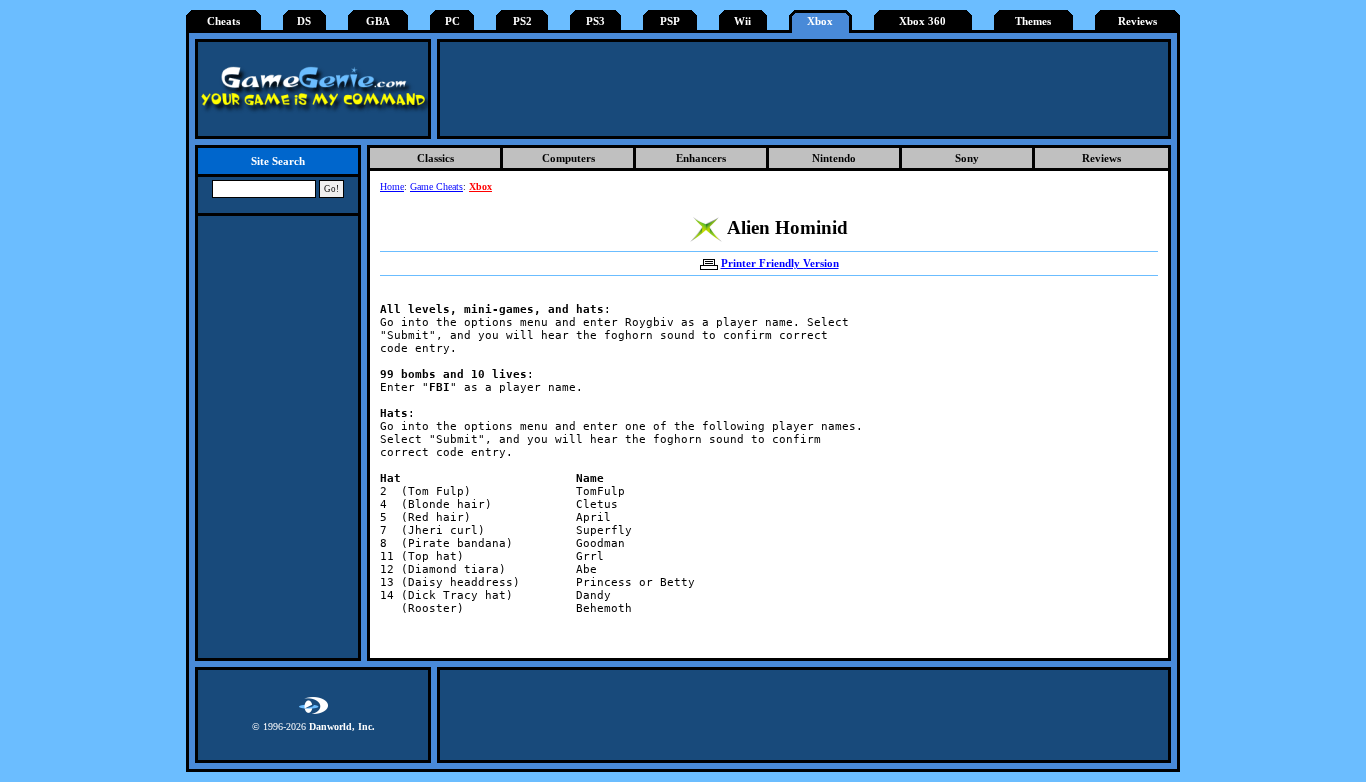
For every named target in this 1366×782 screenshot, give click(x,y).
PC (452, 21)
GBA (378, 21)
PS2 (522, 21)
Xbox (820, 21)
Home (392, 186)
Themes (1033, 21)
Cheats (223, 21)
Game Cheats (436, 186)
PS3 (595, 21)
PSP (670, 21)
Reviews (1137, 21)
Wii (742, 21)
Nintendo (834, 158)
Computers (568, 158)
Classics (435, 158)
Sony (967, 158)
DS (304, 21)
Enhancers (701, 158)
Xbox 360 (922, 21)
